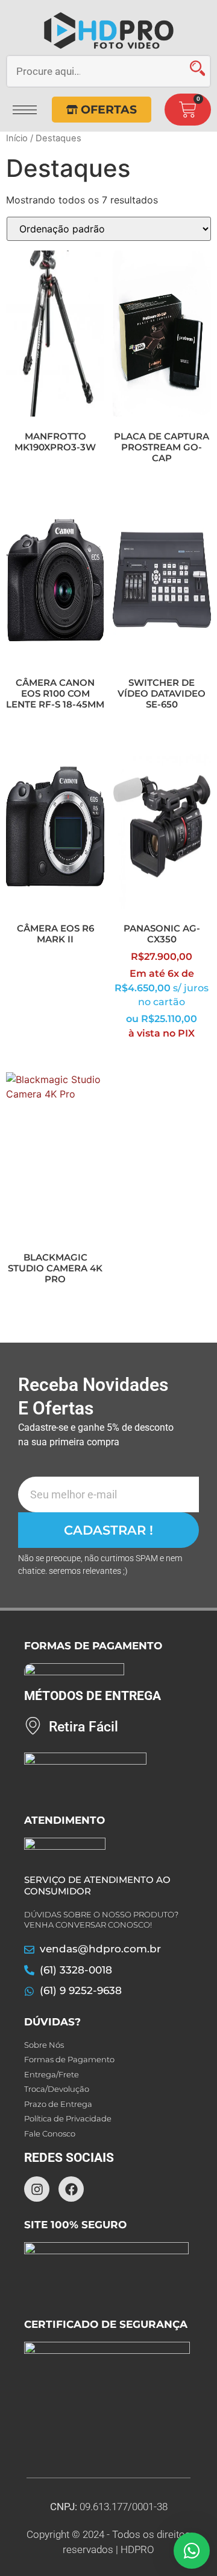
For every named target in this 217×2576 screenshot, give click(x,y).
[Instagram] (37, 2189)
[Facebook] (71, 2189)
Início (17, 138)
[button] (25, 106)
